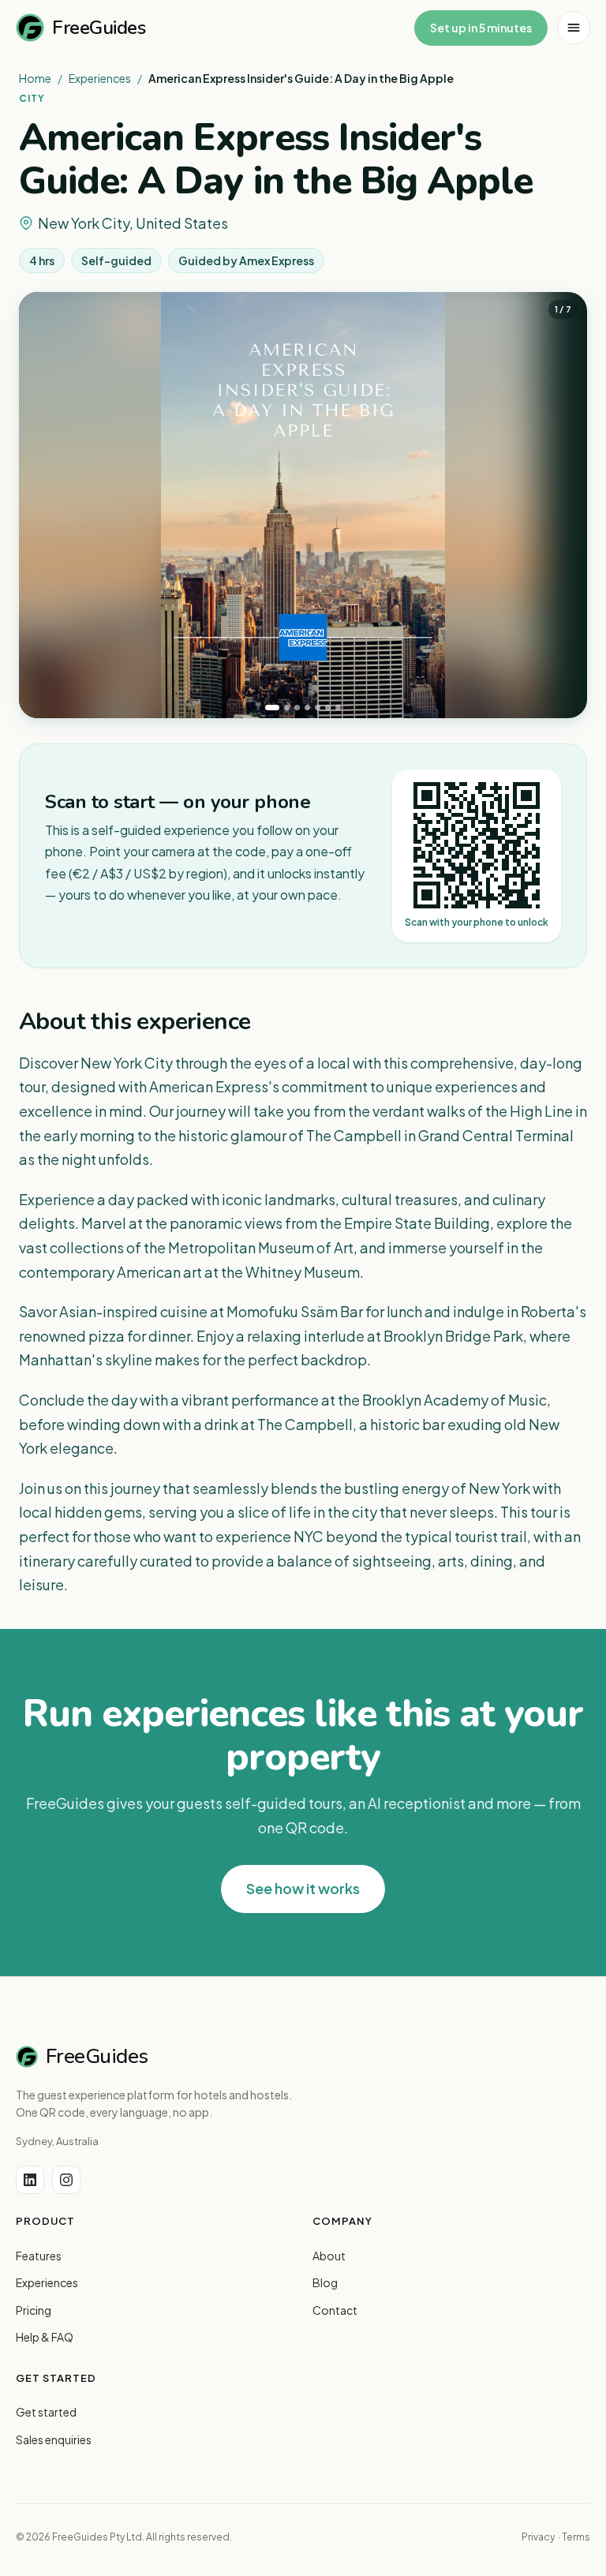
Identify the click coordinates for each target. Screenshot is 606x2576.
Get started (46, 2412)
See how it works (303, 1888)
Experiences (100, 78)
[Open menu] (574, 28)
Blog (325, 2282)
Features (39, 2256)
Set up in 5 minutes (481, 28)
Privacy (538, 2537)
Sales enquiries (54, 2439)
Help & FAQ (45, 2337)
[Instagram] (66, 2180)
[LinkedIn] (30, 2180)
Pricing (34, 2310)
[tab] (272, 708)
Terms (576, 2537)
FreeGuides (99, 28)
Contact (335, 2310)
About (329, 2256)
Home (35, 78)
